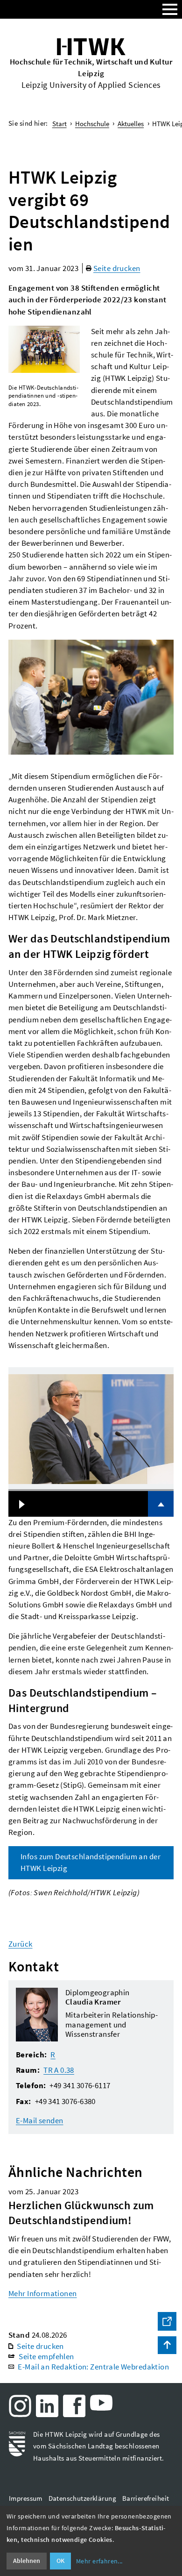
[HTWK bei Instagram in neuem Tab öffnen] (20, 2406)
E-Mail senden (39, 2120)
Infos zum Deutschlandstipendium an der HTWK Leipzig (91, 1862)
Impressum (26, 2498)
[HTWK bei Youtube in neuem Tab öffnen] (101, 2403)
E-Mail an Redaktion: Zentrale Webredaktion (93, 2367)
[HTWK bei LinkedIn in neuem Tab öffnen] (47, 2406)
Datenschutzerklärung (82, 2498)
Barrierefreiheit (146, 2498)
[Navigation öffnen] (170, 9)
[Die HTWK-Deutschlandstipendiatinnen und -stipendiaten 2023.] (44, 349)
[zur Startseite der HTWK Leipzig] (91, 47)
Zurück (21, 1944)
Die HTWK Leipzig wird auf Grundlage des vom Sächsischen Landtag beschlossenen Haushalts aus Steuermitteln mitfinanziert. (99, 2446)
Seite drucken (117, 268)
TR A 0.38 (59, 2070)
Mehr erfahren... (99, 2561)
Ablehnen (27, 2561)
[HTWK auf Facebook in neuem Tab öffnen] (74, 2406)
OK (60, 2561)
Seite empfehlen (46, 2356)
